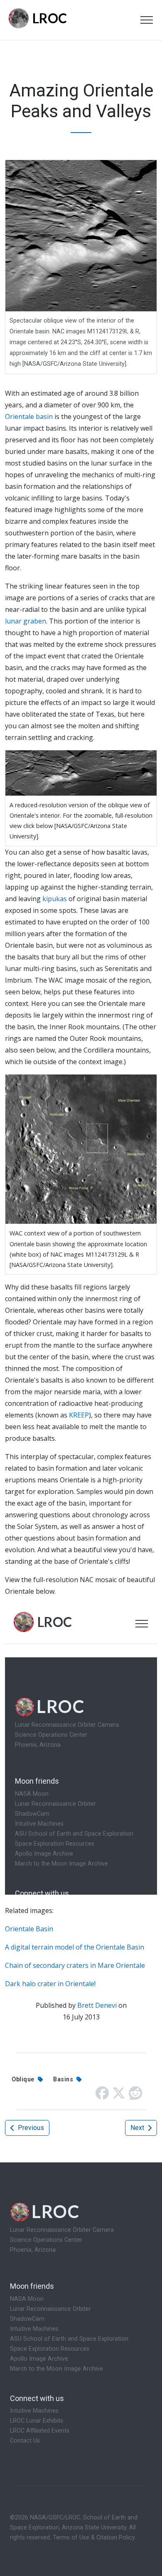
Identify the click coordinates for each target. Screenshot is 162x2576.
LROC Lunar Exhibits (37, 2421)
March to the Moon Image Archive (56, 2369)
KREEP (79, 1415)
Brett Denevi (97, 2005)
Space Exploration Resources (50, 2349)
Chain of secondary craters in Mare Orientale (75, 1965)
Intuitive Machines (34, 2329)
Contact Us (25, 2441)
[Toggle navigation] (147, 20)
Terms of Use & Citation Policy (94, 2538)
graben (35, 621)
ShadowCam (27, 2319)
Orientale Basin (29, 1929)
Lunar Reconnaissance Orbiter (50, 2309)
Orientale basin (29, 417)
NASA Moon (27, 2299)
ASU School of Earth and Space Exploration (69, 2339)
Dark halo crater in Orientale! (50, 1984)
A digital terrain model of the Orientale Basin (75, 1947)
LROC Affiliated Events (40, 2431)
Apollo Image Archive (39, 2359)
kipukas (55, 899)
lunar (13, 621)
